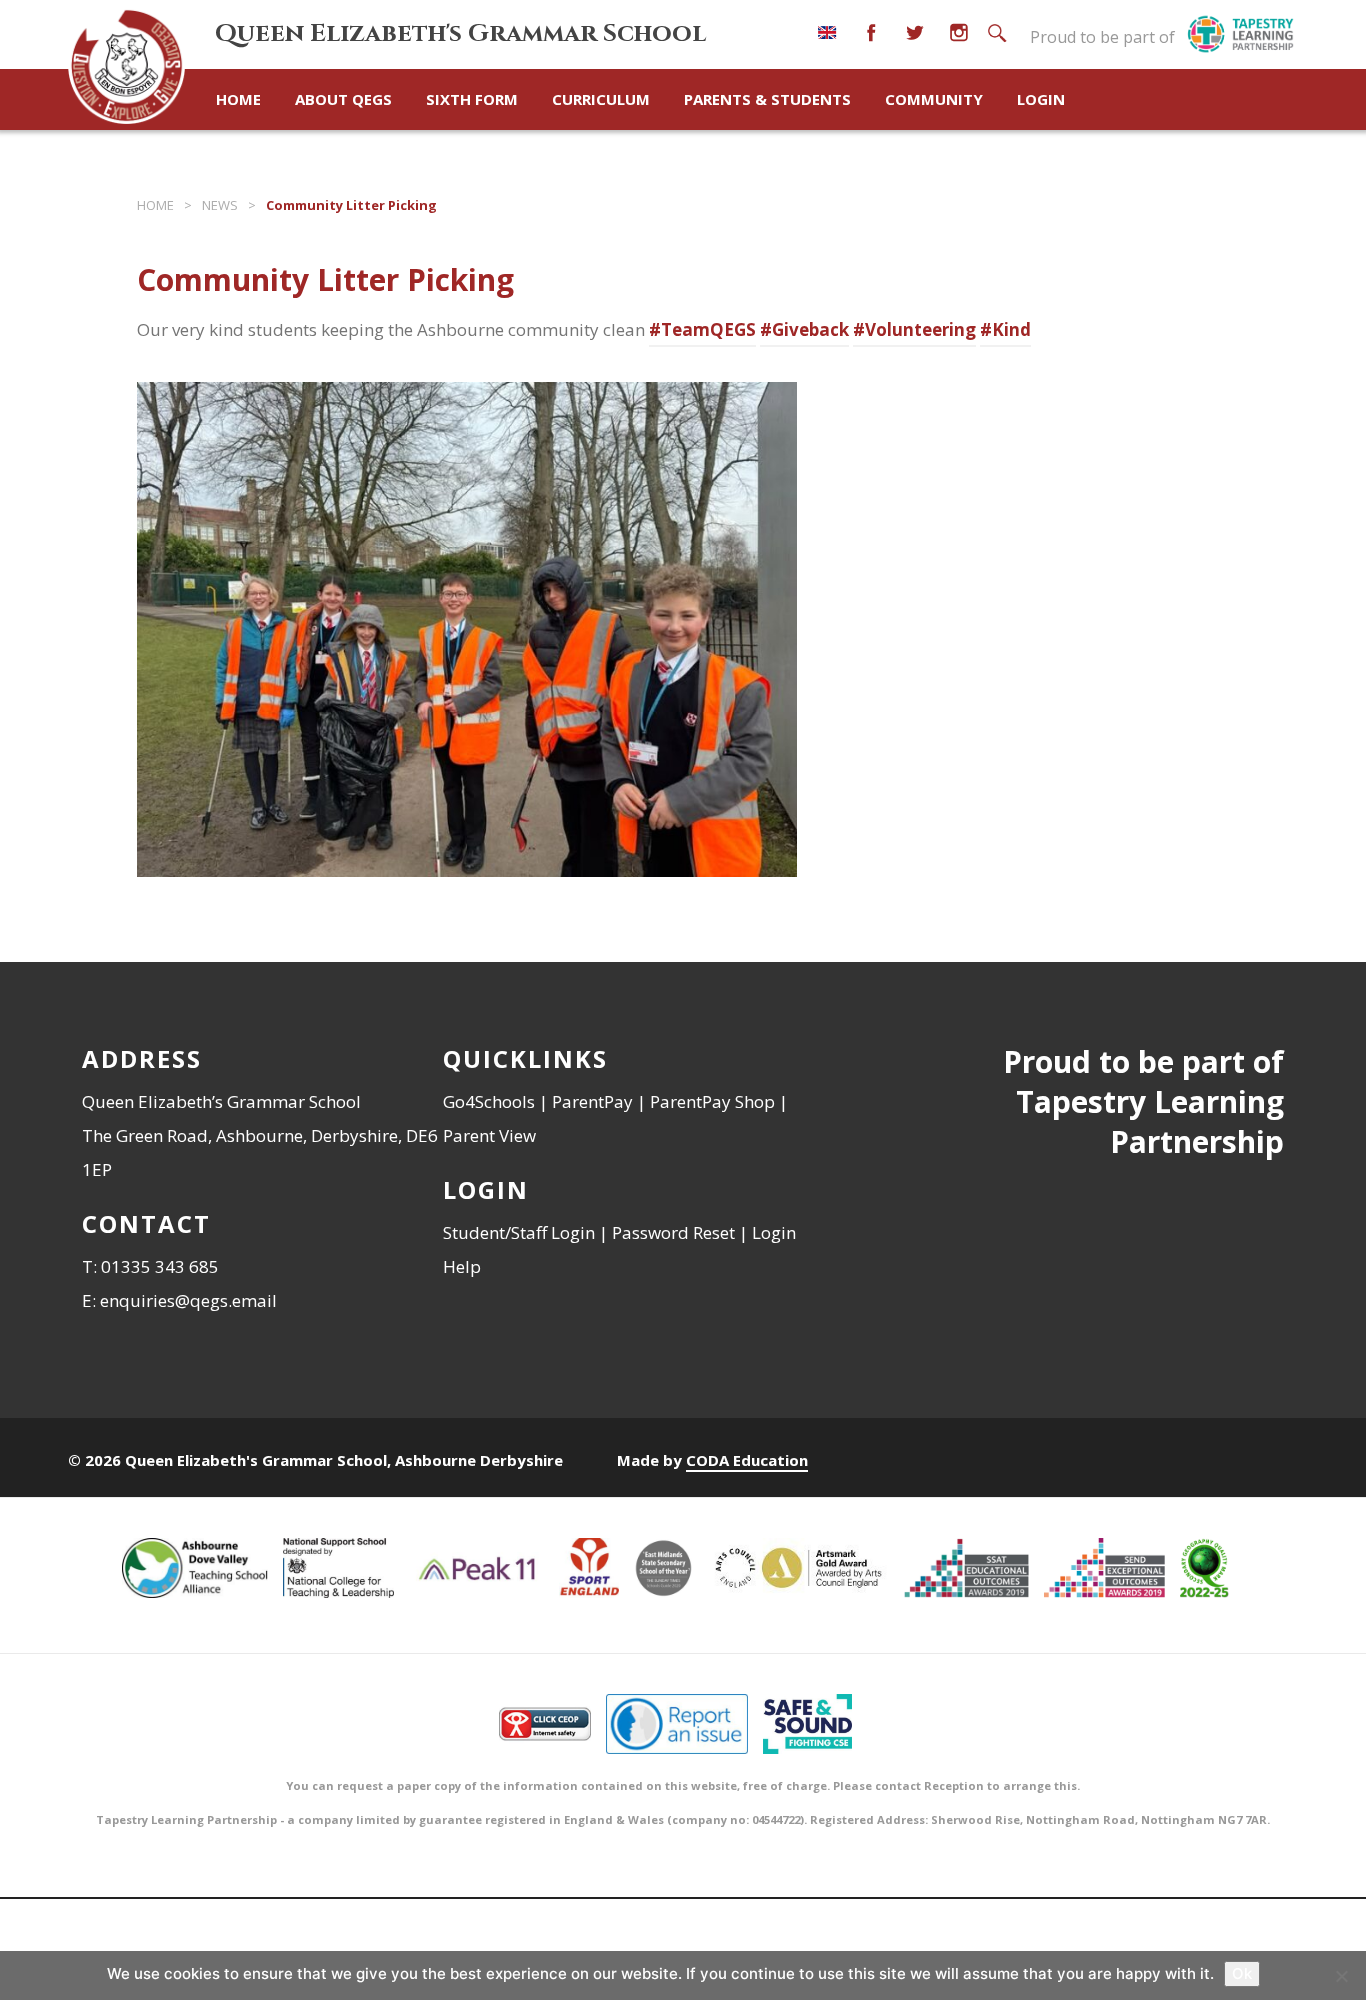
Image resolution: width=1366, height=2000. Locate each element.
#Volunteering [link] (914, 329)
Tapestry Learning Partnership (1150, 1121)
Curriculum (601, 99)
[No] (1341, 1976)
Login (1041, 99)
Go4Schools (489, 1101)
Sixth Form (472, 99)
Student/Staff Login (519, 1232)
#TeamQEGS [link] (702, 329)
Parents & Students (767, 99)
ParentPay (592, 1101)
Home (238, 99)
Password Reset (673, 1232)
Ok (1242, 1973)
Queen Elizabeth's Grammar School (460, 33)
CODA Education (747, 1460)
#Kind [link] (1005, 329)
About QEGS (343, 99)
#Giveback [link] (804, 329)
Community (934, 99)
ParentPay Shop (712, 1101)
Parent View (489, 1135)
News (220, 205)
